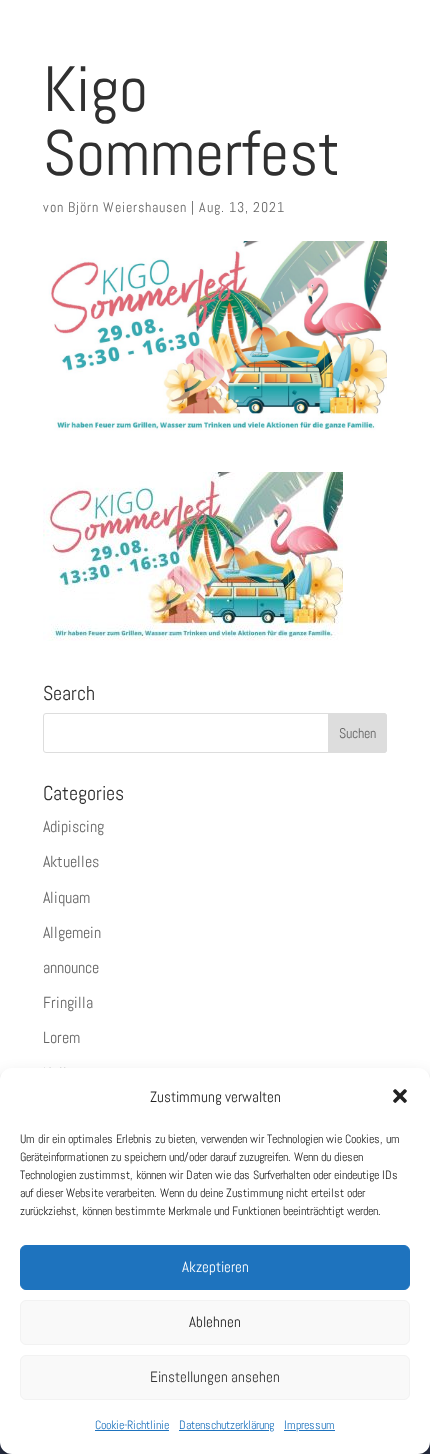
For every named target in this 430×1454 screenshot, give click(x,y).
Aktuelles (71, 861)
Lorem (61, 1037)
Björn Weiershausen (127, 207)
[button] (400, 1096)
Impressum (309, 1425)
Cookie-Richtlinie (132, 1425)
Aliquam (66, 897)
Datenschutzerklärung (226, 1425)
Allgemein (72, 932)
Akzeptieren (215, 1266)
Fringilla (68, 1002)
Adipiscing (73, 826)
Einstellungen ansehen (215, 1376)
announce (71, 967)
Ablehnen (215, 1321)
